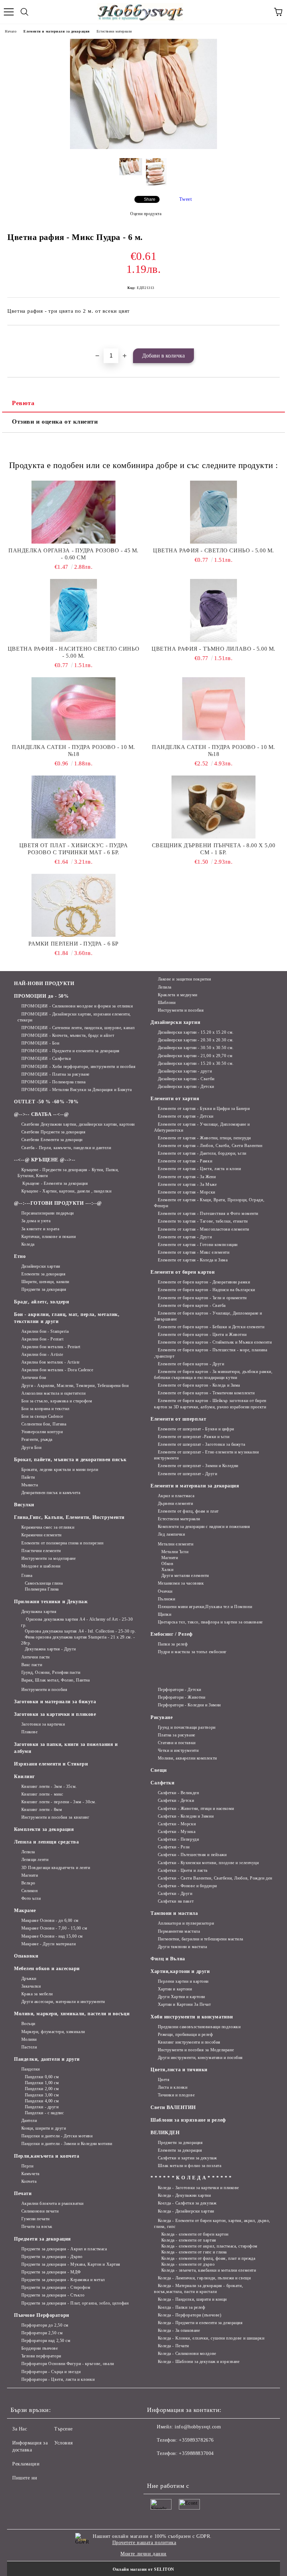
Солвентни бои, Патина (44, 1424)
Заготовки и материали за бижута (55, 1702)
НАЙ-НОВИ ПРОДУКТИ (44, 983)
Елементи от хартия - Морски (187, 1192)
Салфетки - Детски (176, 1800)
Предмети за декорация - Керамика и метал (63, 2280)
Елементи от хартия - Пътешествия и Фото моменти (208, 1213)
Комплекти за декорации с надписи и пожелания (204, 1527)
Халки (167, 1570)
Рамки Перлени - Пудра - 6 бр (73, 944)
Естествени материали (114, 31)
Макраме (25, 1910)
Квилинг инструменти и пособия (189, 2042)
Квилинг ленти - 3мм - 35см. (49, 1786)
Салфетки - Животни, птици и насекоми (196, 1809)
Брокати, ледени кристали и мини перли (60, 1470)
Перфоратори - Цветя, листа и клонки (58, 2379)
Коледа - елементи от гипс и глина (194, 2252)
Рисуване (162, 1717)
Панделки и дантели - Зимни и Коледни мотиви (67, 2144)
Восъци (28, 2024)
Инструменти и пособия (181, 1010)
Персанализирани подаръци (48, 1213)
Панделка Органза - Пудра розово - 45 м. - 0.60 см (73, 554)
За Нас (20, 2429)
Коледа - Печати (173, 2346)
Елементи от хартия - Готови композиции (198, 1245)
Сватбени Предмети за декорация (53, 1132)
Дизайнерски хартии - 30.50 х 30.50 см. (196, 1048)
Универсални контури (42, 1432)
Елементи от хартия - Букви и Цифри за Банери (204, 1109)
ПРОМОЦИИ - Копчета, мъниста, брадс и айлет (68, 1035)
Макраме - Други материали (49, 1944)
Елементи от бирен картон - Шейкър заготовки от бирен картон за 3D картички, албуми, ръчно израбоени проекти (210, 1404)
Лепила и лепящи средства (46, 1842)
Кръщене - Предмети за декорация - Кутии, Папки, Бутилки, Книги (68, 1173)
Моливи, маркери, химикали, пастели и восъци (72, 2014)
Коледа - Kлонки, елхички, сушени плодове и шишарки (211, 2338)
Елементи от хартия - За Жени (187, 1177)
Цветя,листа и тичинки (179, 2070)
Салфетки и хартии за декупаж (187, 2158)
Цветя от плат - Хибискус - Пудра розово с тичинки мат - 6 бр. (74, 849)
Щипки (164, 1614)
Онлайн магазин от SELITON (143, 2569)
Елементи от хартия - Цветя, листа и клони (199, 1169)
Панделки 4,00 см (42, 2101)
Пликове (29, 1732)
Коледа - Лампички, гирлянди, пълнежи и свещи (204, 2278)
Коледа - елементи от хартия (189, 2240)
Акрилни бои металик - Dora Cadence (57, 1370)
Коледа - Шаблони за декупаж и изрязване (199, 2362)
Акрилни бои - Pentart (42, 1339)
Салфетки (162, 1783)
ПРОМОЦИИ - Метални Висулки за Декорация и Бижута (76, 1090)
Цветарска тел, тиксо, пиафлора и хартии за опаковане (210, 1622)
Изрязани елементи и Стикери (51, 1764)
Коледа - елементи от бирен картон (195, 2234)
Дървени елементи (176, 1503)
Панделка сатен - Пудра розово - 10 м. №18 (73, 751)
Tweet (186, 199)
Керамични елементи (41, 1535)
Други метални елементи (185, 1576)
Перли (27, 2166)
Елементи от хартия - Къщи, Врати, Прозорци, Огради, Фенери (209, 1203)
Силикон (29, 1891)
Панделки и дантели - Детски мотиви (57, 2136)
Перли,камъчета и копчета (47, 2156)
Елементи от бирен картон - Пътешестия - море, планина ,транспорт (211, 1353)
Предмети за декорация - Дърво (52, 2257)
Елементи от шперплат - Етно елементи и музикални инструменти (206, 1455)
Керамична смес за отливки (48, 1527)
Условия (64, 2443)
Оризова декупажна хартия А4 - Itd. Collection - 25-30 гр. (80, 1631)
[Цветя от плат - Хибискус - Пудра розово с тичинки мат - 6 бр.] (73, 807)
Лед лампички (171, 1534)
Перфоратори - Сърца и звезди (51, 2372)
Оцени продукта (146, 214)
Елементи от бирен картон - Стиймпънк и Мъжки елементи (215, 1342)
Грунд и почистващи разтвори (187, 1727)
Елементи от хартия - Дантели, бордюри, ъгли (202, 1153)
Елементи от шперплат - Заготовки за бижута (201, 1444)
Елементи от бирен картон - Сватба (192, 1305)
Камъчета (30, 2174)
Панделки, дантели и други (47, 2059)
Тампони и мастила (174, 1913)
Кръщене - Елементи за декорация (55, 1183)
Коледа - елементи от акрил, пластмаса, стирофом (209, 2246)
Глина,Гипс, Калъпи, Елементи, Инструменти (69, 1517)
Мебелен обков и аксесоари (47, 1969)
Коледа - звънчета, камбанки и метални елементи (209, 2270)
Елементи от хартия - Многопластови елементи (204, 1229)
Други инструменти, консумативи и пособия (200, 2058)
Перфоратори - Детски (180, 1690)
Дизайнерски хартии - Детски (186, 1087)
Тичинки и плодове (176, 2095)
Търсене (64, 2429)
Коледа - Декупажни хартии (184, 2195)
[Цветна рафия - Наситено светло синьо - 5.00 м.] (73, 610)
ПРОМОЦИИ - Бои (40, 1043)
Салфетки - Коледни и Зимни (186, 1816)
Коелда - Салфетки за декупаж (187, 2203)
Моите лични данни (143, 2554)
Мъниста (30, 1485)
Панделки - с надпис (44, 2113)
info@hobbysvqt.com (198, 2427)
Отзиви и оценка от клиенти (55, 422)
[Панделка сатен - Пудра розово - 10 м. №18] (73, 709)
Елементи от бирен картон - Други (191, 1364)
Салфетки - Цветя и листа (183, 1870)
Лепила (165, 987)
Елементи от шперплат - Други (187, 1474)
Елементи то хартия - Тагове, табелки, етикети (203, 1221)
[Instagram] (171, 2468)
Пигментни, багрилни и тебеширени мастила (201, 1939)
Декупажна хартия (39, 1612)
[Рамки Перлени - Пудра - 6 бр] (73, 905)
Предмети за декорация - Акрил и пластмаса (64, 2249)
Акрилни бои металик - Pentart (51, 1347)
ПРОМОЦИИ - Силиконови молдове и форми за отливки (77, 1006)
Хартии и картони (175, 1989)
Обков (167, 1564)
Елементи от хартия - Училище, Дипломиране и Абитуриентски (202, 1127)
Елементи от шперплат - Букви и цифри (196, 1429)
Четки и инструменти (178, 1750)
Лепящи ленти (35, 1860)
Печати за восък (37, 2227)
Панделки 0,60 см (42, 2077)
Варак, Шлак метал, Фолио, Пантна (55, 1680)
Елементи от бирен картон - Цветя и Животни (202, 1335)
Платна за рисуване (177, 1735)
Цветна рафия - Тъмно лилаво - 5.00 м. (213, 649)
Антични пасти (36, 1657)
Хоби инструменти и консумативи (192, 2017)
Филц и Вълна (168, 1959)
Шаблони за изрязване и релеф (188, 2120)
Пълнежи (166, 1599)
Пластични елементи (41, 1551)
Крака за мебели (37, 1994)
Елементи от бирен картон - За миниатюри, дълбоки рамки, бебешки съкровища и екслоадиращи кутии (213, 1375)
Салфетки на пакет (176, 1901)
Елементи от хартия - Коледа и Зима (193, 1260)
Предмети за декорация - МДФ (51, 2272)
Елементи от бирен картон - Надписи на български (206, 1290)
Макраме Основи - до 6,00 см (50, 1920)
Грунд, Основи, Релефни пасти (51, 1672)
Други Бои (31, 1448)
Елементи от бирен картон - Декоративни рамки (204, 1282)
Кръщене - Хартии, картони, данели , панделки (66, 1191)
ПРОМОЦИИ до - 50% (41, 996)
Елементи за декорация (43, 1274)
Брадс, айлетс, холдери (41, 1302)
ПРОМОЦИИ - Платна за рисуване (55, 1074)
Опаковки (26, 1956)
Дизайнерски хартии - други (185, 1071)
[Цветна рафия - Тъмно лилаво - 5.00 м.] (213, 610)
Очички (165, 1591)
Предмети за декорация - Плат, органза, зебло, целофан (75, 2303)
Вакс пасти (32, 1665)
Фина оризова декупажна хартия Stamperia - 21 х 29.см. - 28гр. (78, 1640)
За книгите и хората (40, 1229)
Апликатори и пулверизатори (186, 1923)
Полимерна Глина (42, 1589)
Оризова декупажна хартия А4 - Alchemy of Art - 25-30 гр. (77, 1622)
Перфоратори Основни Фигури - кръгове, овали (68, 2364)
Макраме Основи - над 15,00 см (52, 1936)
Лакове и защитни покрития (185, 979)
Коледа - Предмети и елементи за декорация (200, 2323)
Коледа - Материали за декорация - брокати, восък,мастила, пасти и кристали (198, 2289)
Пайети (28, 1477)
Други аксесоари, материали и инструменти (63, 2002)
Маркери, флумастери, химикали (53, 2032)
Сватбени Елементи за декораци (52, 1140)
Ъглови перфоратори (41, 2356)
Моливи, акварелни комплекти (187, 1758)
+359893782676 (196, 2440)
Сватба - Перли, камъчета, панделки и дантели (66, 1148)
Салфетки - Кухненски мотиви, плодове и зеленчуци (208, 1863)
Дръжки (29, 1979)
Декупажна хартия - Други (50, 1649)
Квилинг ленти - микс (42, 1794)
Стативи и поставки (177, 1743)
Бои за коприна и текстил (45, 1409)
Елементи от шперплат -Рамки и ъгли (194, 1437)
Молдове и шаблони (41, 1566)
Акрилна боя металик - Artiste (51, 1362)
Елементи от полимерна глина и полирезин (62, 1543)
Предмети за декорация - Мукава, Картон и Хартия (71, 2264)
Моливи (29, 2039)
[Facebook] (156, 2468)
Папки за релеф (173, 1644)
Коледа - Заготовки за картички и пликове (198, 2188)
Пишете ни (25, 2478)
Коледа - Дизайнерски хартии (186, 2211)
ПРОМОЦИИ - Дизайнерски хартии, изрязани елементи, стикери (74, 1017)
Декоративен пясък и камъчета (51, 1493)
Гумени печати (36, 2219)
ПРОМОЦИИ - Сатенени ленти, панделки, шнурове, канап (78, 1028)
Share (150, 199)
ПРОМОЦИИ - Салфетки (46, 1059)
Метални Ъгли (175, 1552)
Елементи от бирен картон (183, 1272)
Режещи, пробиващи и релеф (185, 2034)
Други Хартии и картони (181, 1997)
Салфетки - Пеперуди (178, 1839)
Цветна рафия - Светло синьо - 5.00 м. (213, 550)
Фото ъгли (31, 1898)
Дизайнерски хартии (41, 1266)
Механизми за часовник (181, 1583)
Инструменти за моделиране (49, 1558)
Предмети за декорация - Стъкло (53, 2295)
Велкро (28, 1883)
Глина (27, 1576)
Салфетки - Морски (177, 1824)
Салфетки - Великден (178, 1793)
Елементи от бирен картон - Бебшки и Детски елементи (211, 1327)
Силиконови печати (40, 2211)
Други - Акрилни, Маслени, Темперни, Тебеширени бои (75, 1386)
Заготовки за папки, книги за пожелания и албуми (66, 1748)
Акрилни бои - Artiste (42, 1354)
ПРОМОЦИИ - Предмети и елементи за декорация (71, 1051)
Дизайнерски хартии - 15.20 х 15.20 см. (196, 1032)
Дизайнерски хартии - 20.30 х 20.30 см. (196, 1040)
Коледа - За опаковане (179, 2330)
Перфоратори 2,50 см (42, 2333)
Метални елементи (176, 1544)
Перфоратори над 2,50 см (46, 2341)
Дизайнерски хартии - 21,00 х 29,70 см (195, 1056)
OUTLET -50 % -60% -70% (46, 1102)
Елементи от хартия (175, 1099)
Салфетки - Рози (174, 1847)
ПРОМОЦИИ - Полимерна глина (53, 1082)
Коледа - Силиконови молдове (187, 2354)
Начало (11, 31)
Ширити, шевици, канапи (45, 1282)
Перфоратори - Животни (181, 1697)
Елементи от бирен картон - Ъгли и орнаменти (202, 1298)
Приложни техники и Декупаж (51, 1602)
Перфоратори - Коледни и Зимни (189, 1705)
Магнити (170, 1558)
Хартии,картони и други (180, 1971)
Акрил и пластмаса (176, 1496)
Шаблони (167, 1003)
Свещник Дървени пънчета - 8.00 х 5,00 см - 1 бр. (214, 849)
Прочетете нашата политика (144, 2543)
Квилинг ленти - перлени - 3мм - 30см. (59, 1802)
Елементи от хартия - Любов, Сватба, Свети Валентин (210, 1146)
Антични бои (34, 1378)
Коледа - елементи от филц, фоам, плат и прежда (208, 2258)
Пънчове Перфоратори (42, 2315)
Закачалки (31, 1986)
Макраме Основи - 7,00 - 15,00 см (54, 1928)
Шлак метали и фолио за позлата (190, 2166)
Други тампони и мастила (182, 1947)
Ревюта (23, 403)
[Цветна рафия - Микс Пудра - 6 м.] (143, 147)
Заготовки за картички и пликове (55, 1714)
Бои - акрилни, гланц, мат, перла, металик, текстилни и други (67, 1318)
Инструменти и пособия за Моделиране (196, 2050)
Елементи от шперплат (178, 1419)
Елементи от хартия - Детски (186, 1116)
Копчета (29, 2181)
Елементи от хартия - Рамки (185, 1161)
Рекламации (26, 2464)
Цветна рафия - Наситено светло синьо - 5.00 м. (73, 652)
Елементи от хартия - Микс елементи (194, 1252)
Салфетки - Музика (177, 1832)
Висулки (24, 1505)
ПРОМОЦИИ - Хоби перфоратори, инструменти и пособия (79, 1067)
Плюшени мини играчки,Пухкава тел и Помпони (205, 1607)
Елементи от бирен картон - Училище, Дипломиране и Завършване (208, 1316)
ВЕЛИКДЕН (165, 2133)
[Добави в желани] (275, 337)
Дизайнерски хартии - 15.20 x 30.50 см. (196, 1063)
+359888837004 (196, 2453)
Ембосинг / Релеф (172, 1634)
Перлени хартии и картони (183, 1981)
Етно (20, 1256)
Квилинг (24, 1777)
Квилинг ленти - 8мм (42, 1810)
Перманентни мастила (179, 1931)
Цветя (164, 2080)
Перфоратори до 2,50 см (45, 2325)
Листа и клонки (173, 2087)
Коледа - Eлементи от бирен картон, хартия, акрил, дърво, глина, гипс (212, 2224)
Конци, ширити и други (44, 2128)
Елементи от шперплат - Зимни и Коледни (198, 1466)
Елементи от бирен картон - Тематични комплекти (206, 1393)
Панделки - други (42, 2107)
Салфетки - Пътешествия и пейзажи (192, 1855)
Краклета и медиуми (178, 995)
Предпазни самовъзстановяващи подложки (199, 2027)
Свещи (159, 1770)
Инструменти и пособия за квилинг (55, 1817)
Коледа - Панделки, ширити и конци (192, 2299)
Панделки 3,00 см (42, 2095)
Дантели (29, 2121)
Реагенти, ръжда (37, 1439)
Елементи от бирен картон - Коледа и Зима (199, 1385)
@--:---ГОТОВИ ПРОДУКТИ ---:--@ (58, 1203)
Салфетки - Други (175, 1894)
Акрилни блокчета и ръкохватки (52, 2203)
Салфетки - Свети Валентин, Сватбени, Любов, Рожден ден (215, 1878)
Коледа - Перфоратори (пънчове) (190, 2315)
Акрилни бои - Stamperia (45, 1331)
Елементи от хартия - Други (185, 1237)
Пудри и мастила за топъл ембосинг (192, 1652)
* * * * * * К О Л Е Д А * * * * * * (191, 2178)
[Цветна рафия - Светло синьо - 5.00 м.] (213, 512)
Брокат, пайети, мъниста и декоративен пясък (70, 1460)
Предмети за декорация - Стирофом (56, 2287)
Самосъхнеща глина (44, 1583)
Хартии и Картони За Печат (184, 2004)
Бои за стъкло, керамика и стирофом (57, 1401)
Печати (23, 2193)
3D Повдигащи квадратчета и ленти (56, 1868)
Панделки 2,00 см (42, 2089)
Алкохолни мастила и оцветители (53, 1393)
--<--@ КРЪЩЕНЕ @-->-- (45, 1160)
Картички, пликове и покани (48, 1237)
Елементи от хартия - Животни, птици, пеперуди (204, 1138)
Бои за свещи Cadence (42, 1416)
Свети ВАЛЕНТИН (173, 2107)
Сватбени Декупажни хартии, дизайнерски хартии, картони (78, 1124)
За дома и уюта (36, 1221)
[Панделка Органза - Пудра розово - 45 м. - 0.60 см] (73, 512)
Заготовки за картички (43, 1724)
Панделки (31, 2069)
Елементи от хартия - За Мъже (187, 1184)
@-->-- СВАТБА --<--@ (41, 1114)
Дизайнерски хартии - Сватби (186, 1079)
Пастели (29, 2047)
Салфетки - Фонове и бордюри (187, 1886)
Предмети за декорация (44, 1289)
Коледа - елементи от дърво (188, 2264)
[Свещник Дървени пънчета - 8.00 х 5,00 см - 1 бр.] (213, 807)
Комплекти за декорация (44, 1829)
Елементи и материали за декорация (56, 31)
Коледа (28, 1244)
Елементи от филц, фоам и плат (188, 1511)
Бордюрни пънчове (40, 2348)
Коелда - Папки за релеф (181, 2307)
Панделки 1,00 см (42, 2083)
